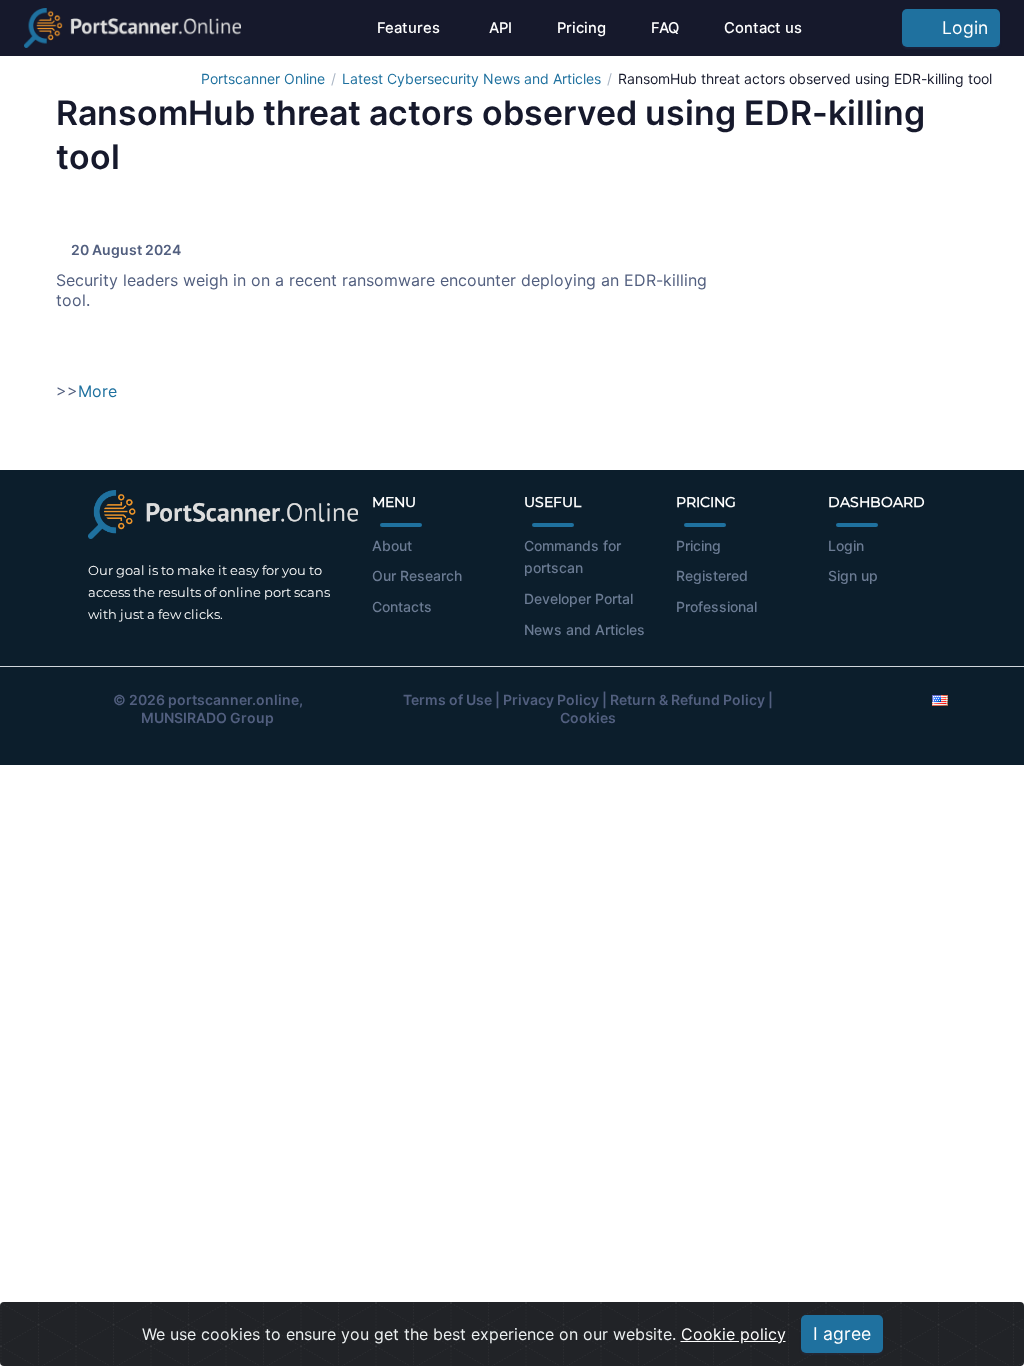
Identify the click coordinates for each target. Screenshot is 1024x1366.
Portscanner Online (263, 78)
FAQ (665, 28)
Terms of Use (447, 699)
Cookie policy (733, 1334)
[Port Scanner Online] (132, 28)
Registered (712, 575)
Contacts (402, 606)
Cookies (588, 717)
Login (960, 27)
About (392, 545)
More (97, 391)
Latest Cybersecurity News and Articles (471, 78)
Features (408, 28)
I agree (842, 1333)
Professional (716, 606)
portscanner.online (233, 699)
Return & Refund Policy (687, 699)
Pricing (581, 28)
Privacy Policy (551, 699)
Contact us (763, 28)
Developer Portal (578, 598)
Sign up (853, 575)
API (498, 28)
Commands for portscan (572, 557)
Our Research (417, 575)
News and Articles (584, 629)
